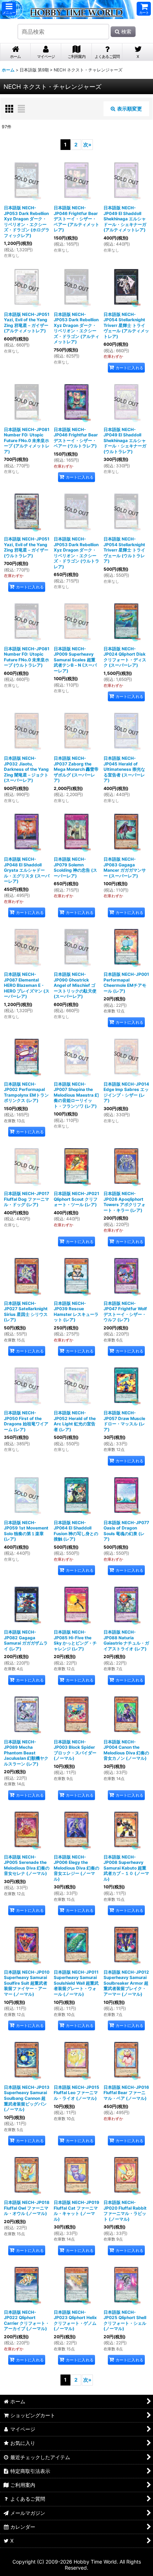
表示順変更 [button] (130, 109)
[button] (9, 9)
